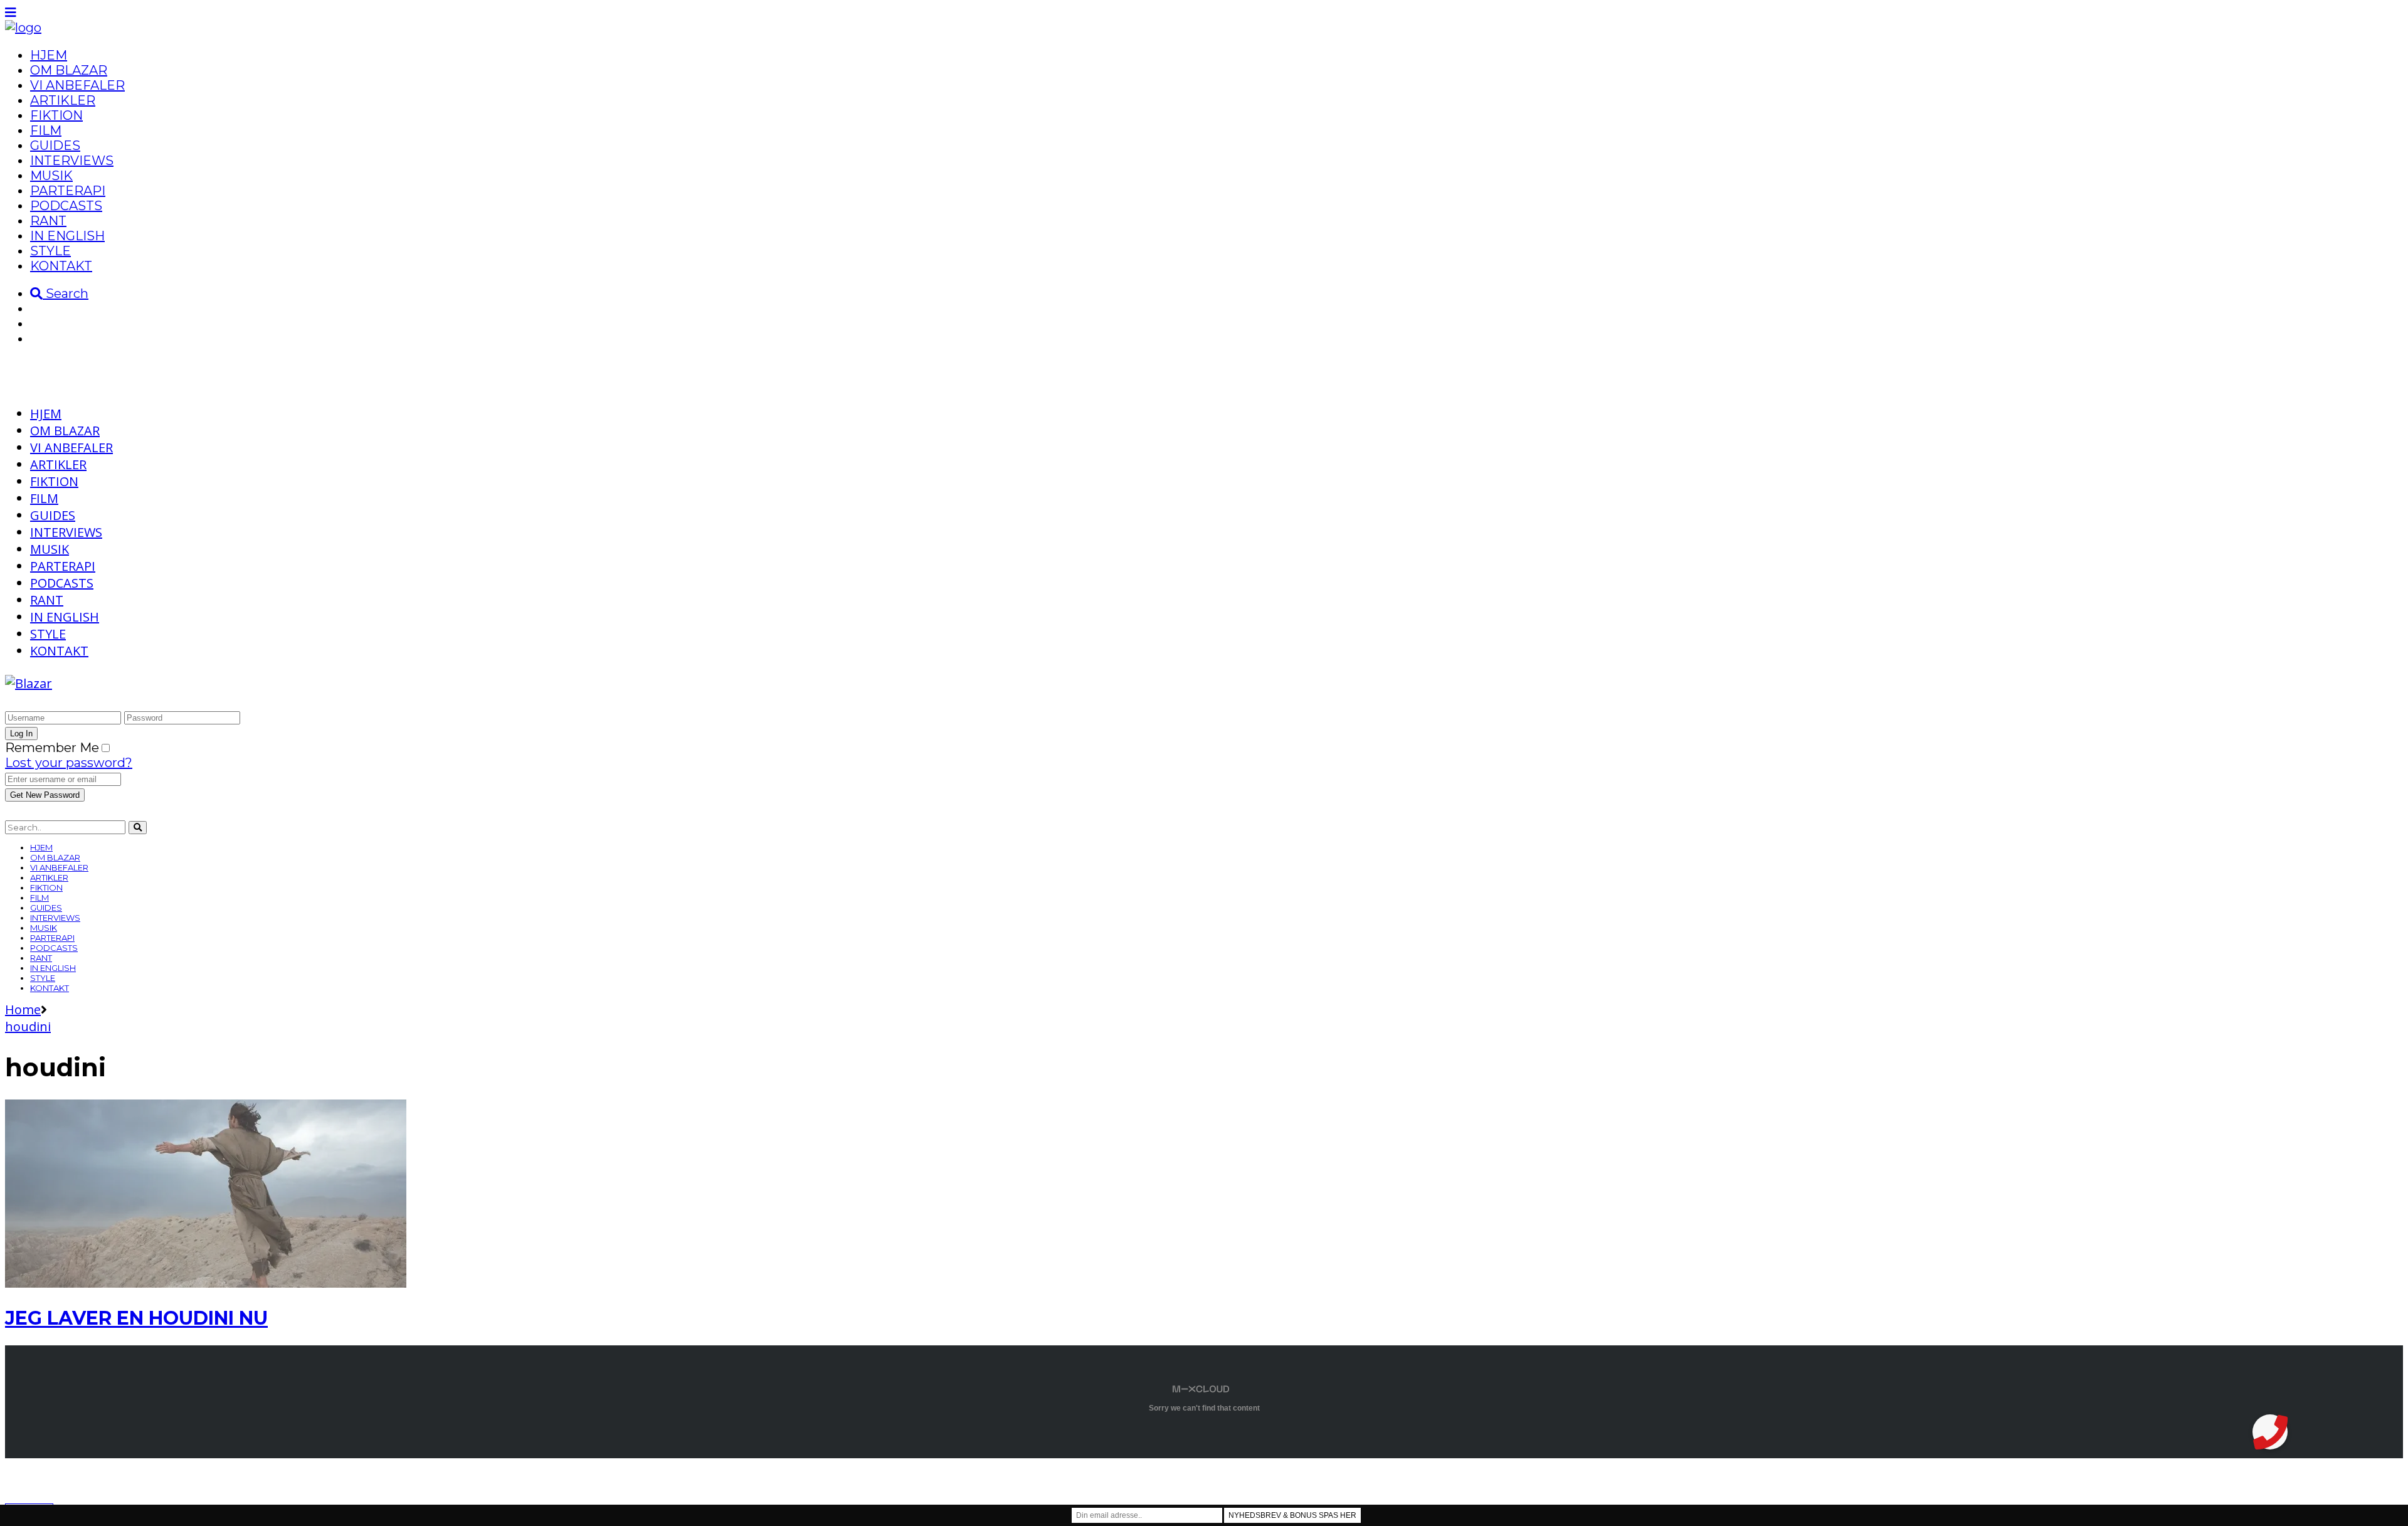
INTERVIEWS (72, 161)
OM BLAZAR (69, 70)
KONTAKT (61, 266)
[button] (2270, 1432)
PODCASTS (66, 206)
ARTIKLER (63, 100)
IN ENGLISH (67, 236)
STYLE (50, 251)
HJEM (49, 55)
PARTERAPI (68, 191)
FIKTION (56, 115)
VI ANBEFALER (77, 85)
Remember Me (52, 748)
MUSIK (51, 176)
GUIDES (55, 146)
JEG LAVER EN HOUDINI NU (136, 1318)
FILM (46, 130)
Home (23, 1009)
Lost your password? (69, 763)
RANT (48, 221)
